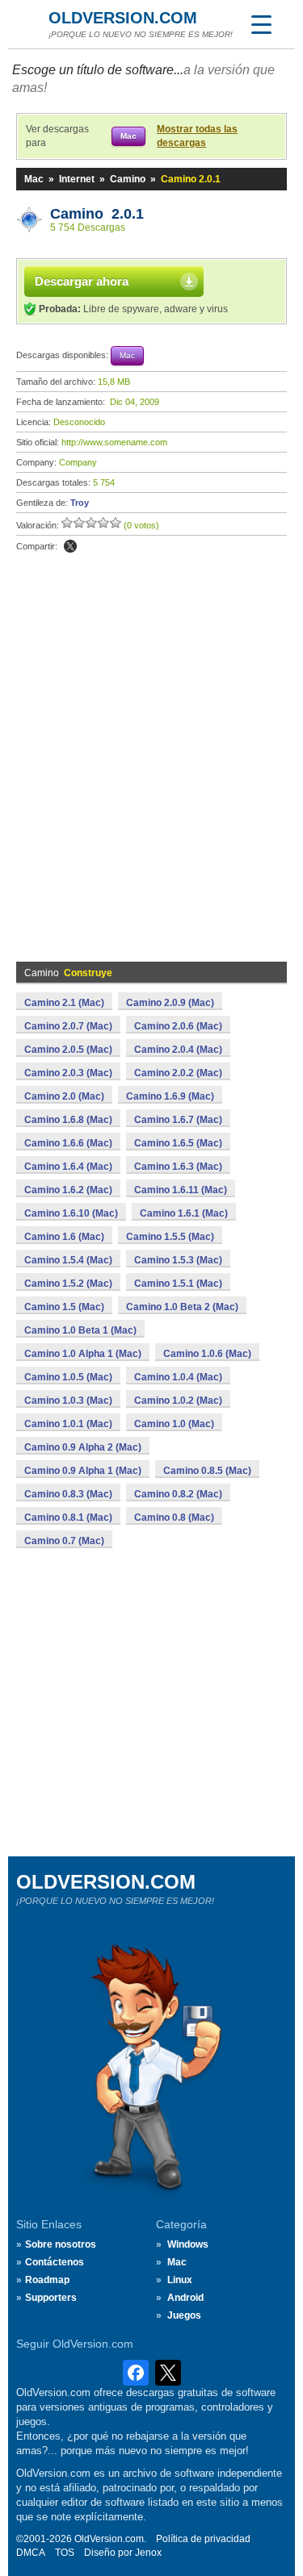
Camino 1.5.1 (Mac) (178, 1284)
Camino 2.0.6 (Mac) (178, 1026)
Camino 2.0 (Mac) (64, 1096)
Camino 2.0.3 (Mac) (68, 1073)
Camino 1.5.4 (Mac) (68, 1260)
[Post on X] (70, 546)
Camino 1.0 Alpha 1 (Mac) (83, 1354)
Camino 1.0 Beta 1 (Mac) (80, 1330)
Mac (34, 179)
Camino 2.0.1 (97, 214)
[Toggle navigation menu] (261, 24)
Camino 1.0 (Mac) (174, 1424)
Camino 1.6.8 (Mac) (68, 1120)
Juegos (184, 2315)
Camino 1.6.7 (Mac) (178, 1120)
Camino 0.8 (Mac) (174, 1518)
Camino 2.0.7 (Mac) (68, 1026)
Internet (77, 179)
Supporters (51, 2298)
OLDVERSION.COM (123, 18)
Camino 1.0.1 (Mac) (68, 1424)
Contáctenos (55, 2262)
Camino (128, 179)
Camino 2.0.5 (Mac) (68, 1050)
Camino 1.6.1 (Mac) (184, 1213)
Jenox (148, 2553)
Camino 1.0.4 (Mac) (178, 1377)
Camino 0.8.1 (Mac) (68, 1518)
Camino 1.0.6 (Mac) (207, 1354)
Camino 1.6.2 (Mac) (68, 1190)
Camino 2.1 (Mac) (64, 1003)
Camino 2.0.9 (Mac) (170, 1003)
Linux (180, 2280)
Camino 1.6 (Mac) (64, 1237)
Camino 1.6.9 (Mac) (170, 1096)
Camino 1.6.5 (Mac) (178, 1143)
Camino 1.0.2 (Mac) (178, 1401)
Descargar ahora (82, 281)
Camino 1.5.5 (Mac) (170, 1237)
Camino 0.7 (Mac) (64, 1541)
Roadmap (47, 2280)
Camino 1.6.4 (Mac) (68, 1167)
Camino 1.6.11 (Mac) (181, 1190)
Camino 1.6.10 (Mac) (71, 1213)
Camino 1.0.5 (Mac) (68, 1377)
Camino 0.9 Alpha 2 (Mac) (83, 1447)
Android (185, 2298)
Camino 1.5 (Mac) (64, 1307)
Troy (80, 503)
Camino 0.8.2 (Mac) (178, 1494)
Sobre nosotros (61, 2244)
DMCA (31, 2553)
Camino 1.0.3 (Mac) (68, 1401)
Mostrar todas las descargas (197, 136)
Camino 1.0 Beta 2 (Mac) (182, 1307)
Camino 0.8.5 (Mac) (207, 1471)
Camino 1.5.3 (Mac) (178, 1260)
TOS (65, 2553)
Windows (188, 2244)
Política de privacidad (203, 2539)
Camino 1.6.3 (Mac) (178, 1167)
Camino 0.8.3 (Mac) (68, 1494)
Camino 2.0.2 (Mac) (178, 1073)
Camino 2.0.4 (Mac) (178, 1050)
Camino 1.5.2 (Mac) (68, 1284)
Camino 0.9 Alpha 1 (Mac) (83, 1471)
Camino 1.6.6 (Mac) (68, 1143)
